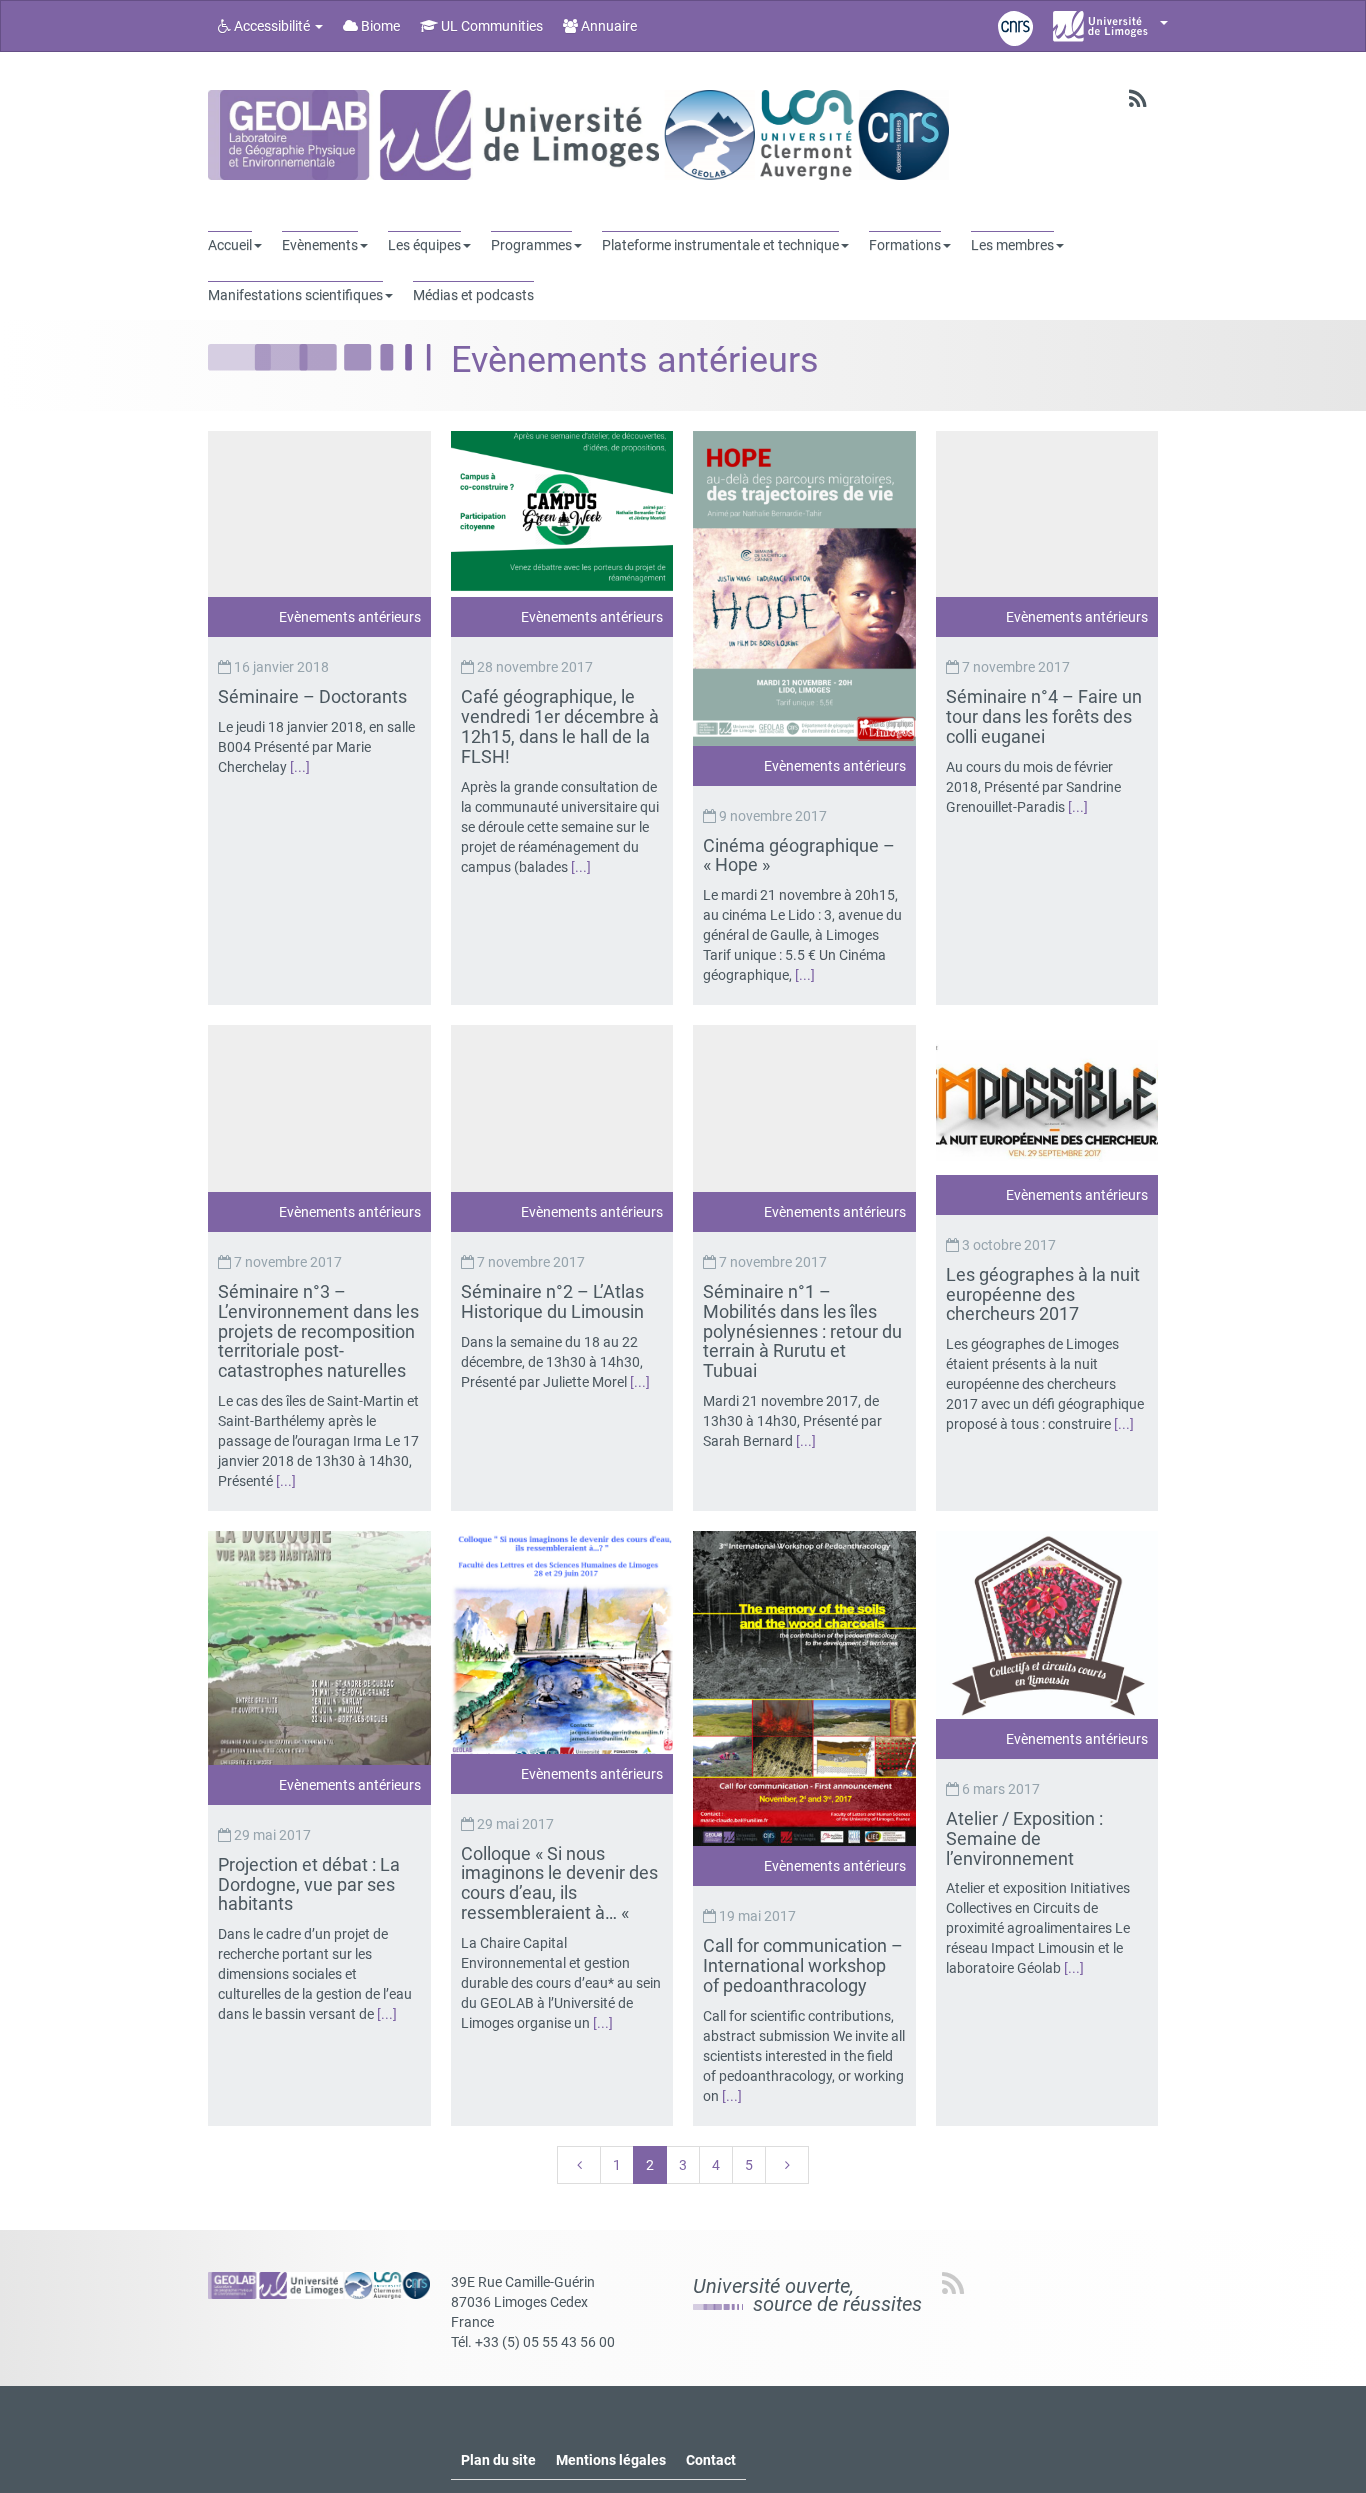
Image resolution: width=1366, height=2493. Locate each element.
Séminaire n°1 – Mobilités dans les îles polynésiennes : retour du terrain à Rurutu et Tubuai (802, 1331)
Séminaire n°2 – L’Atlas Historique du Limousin (554, 1301)
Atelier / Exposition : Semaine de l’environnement (1024, 1838)
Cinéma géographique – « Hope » (799, 855)
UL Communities (490, 26)
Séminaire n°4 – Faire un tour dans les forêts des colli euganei (1044, 716)
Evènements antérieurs (350, 617)
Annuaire (607, 26)
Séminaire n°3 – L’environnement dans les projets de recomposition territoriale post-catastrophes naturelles (318, 1331)
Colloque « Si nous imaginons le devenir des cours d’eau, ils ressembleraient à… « (559, 1883)
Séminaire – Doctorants (314, 696)
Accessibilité (272, 26)
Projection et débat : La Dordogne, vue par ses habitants (309, 1884)
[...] (300, 767)
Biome (379, 26)
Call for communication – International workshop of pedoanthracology (803, 1965)
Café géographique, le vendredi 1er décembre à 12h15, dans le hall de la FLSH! (560, 726)
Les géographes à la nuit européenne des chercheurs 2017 (1043, 1294)
